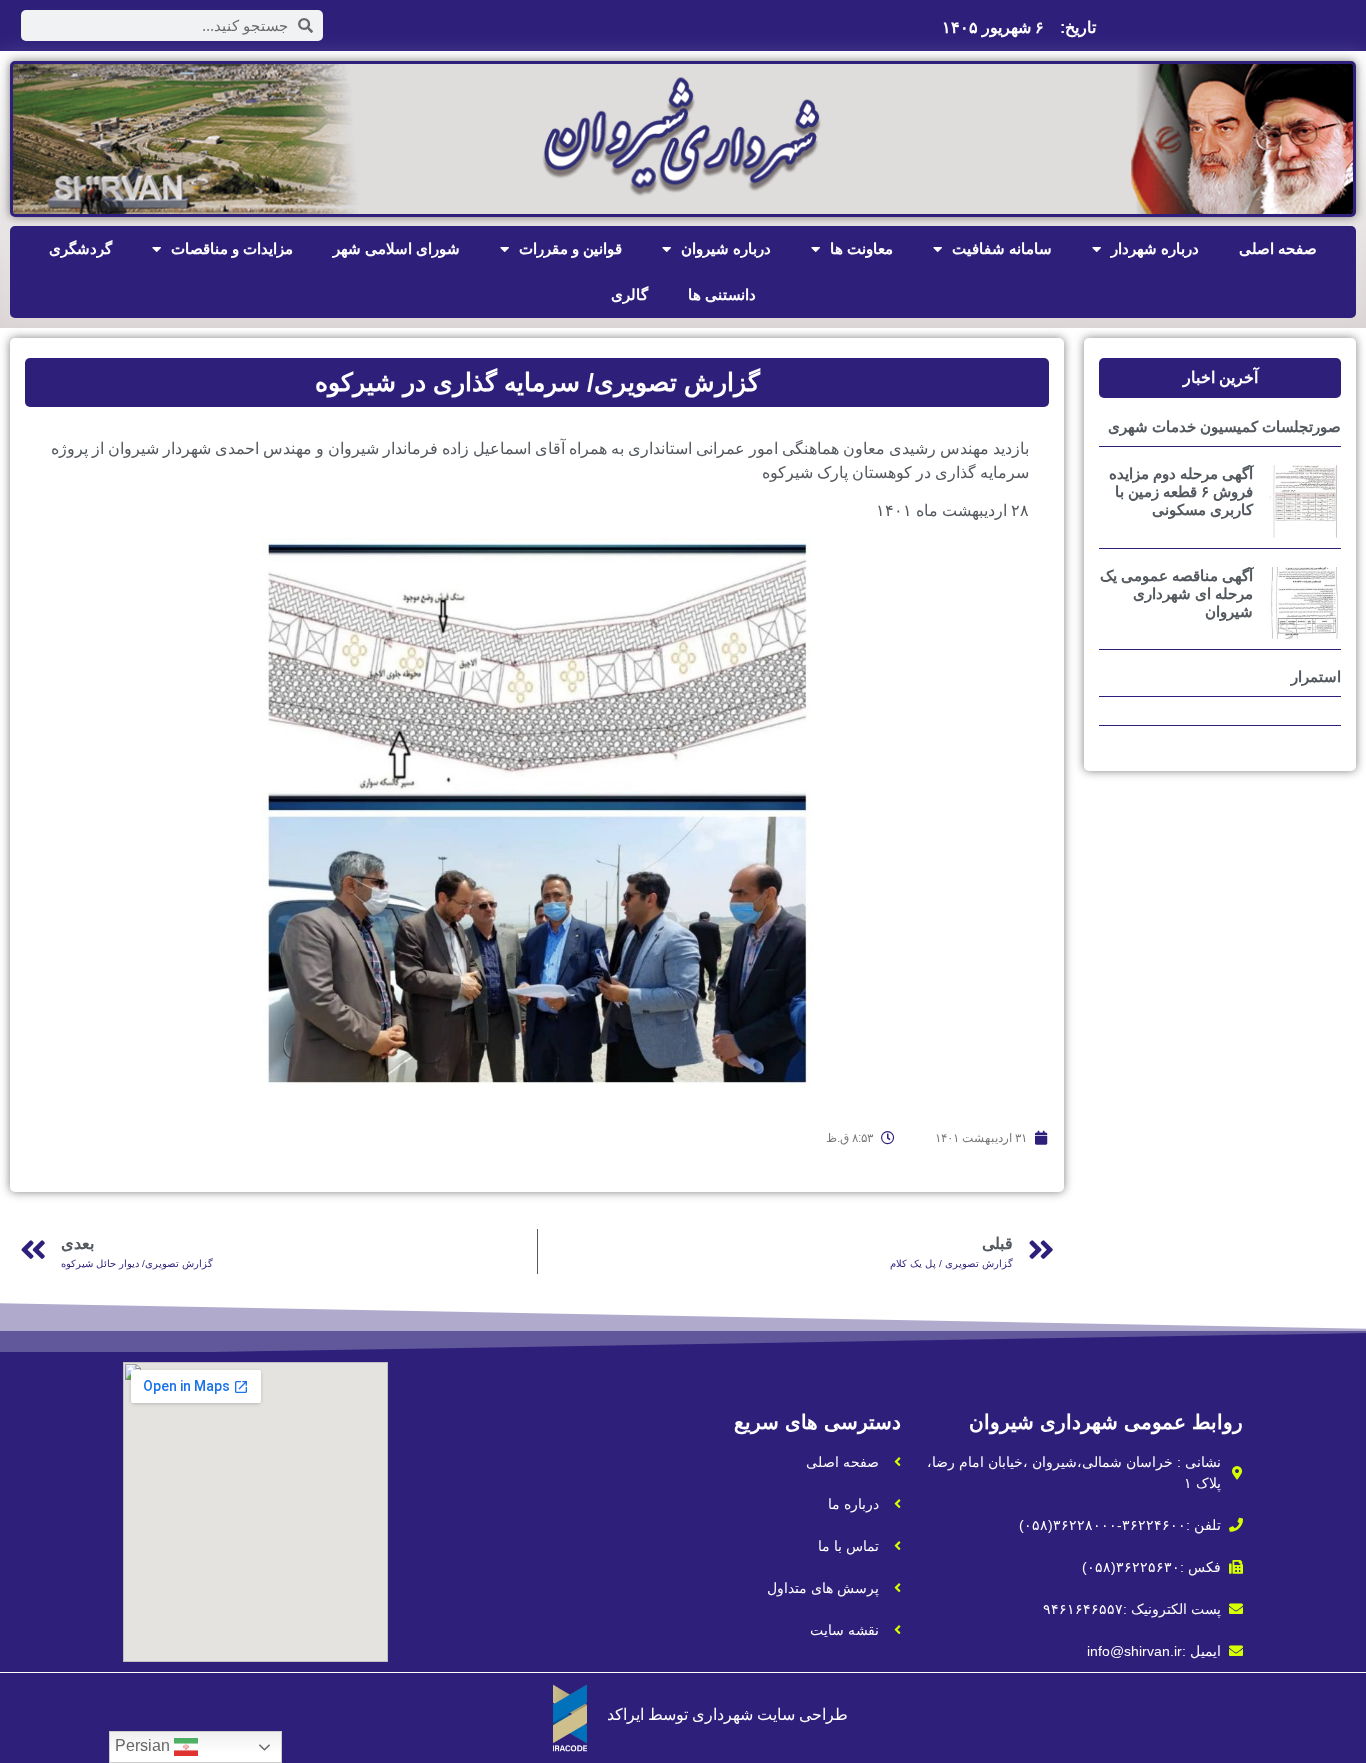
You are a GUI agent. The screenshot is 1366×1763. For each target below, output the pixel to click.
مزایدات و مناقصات (232, 248)
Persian (144, 1745)
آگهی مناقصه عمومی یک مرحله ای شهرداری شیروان (1176, 593)
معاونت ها (861, 248)
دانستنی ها (722, 294)
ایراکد (625, 1714)
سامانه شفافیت (1002, 248)
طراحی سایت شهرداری (770, 1714)
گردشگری (80, 248)
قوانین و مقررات (570, 248)
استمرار (1316, 676)
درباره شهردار (1155, 248)
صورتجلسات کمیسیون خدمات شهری (1224, 426)
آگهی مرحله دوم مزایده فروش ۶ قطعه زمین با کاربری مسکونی (1181, 491)
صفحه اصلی (1278, 248)
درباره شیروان (726, 248)
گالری (629, 294)
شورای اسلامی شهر (396, 248)
